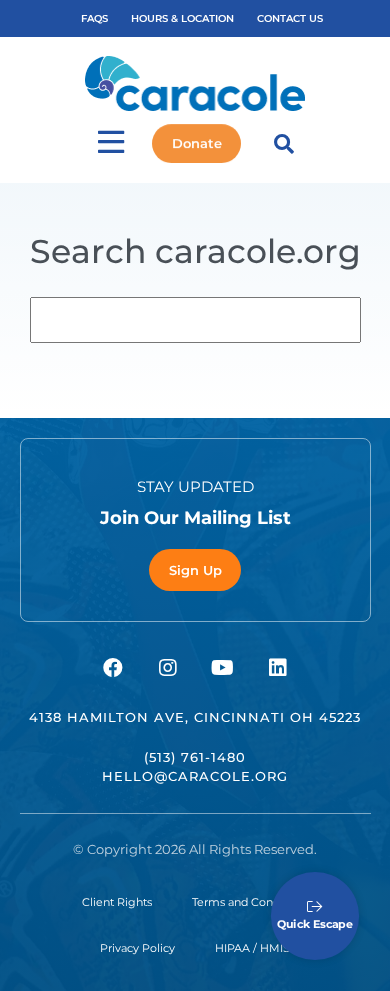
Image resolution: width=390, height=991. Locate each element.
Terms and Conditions (250, 902)
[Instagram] (168, 668)
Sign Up (195, 570)
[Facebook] (113, 668)
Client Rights (117, 902)
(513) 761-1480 (195, 757)
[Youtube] (223, 668)
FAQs (94, 18)
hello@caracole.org (195, 776)
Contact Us (290, 18)
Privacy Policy (137, 948)
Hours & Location (182, 18)
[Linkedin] (278, 668)
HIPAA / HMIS (252, 948)
